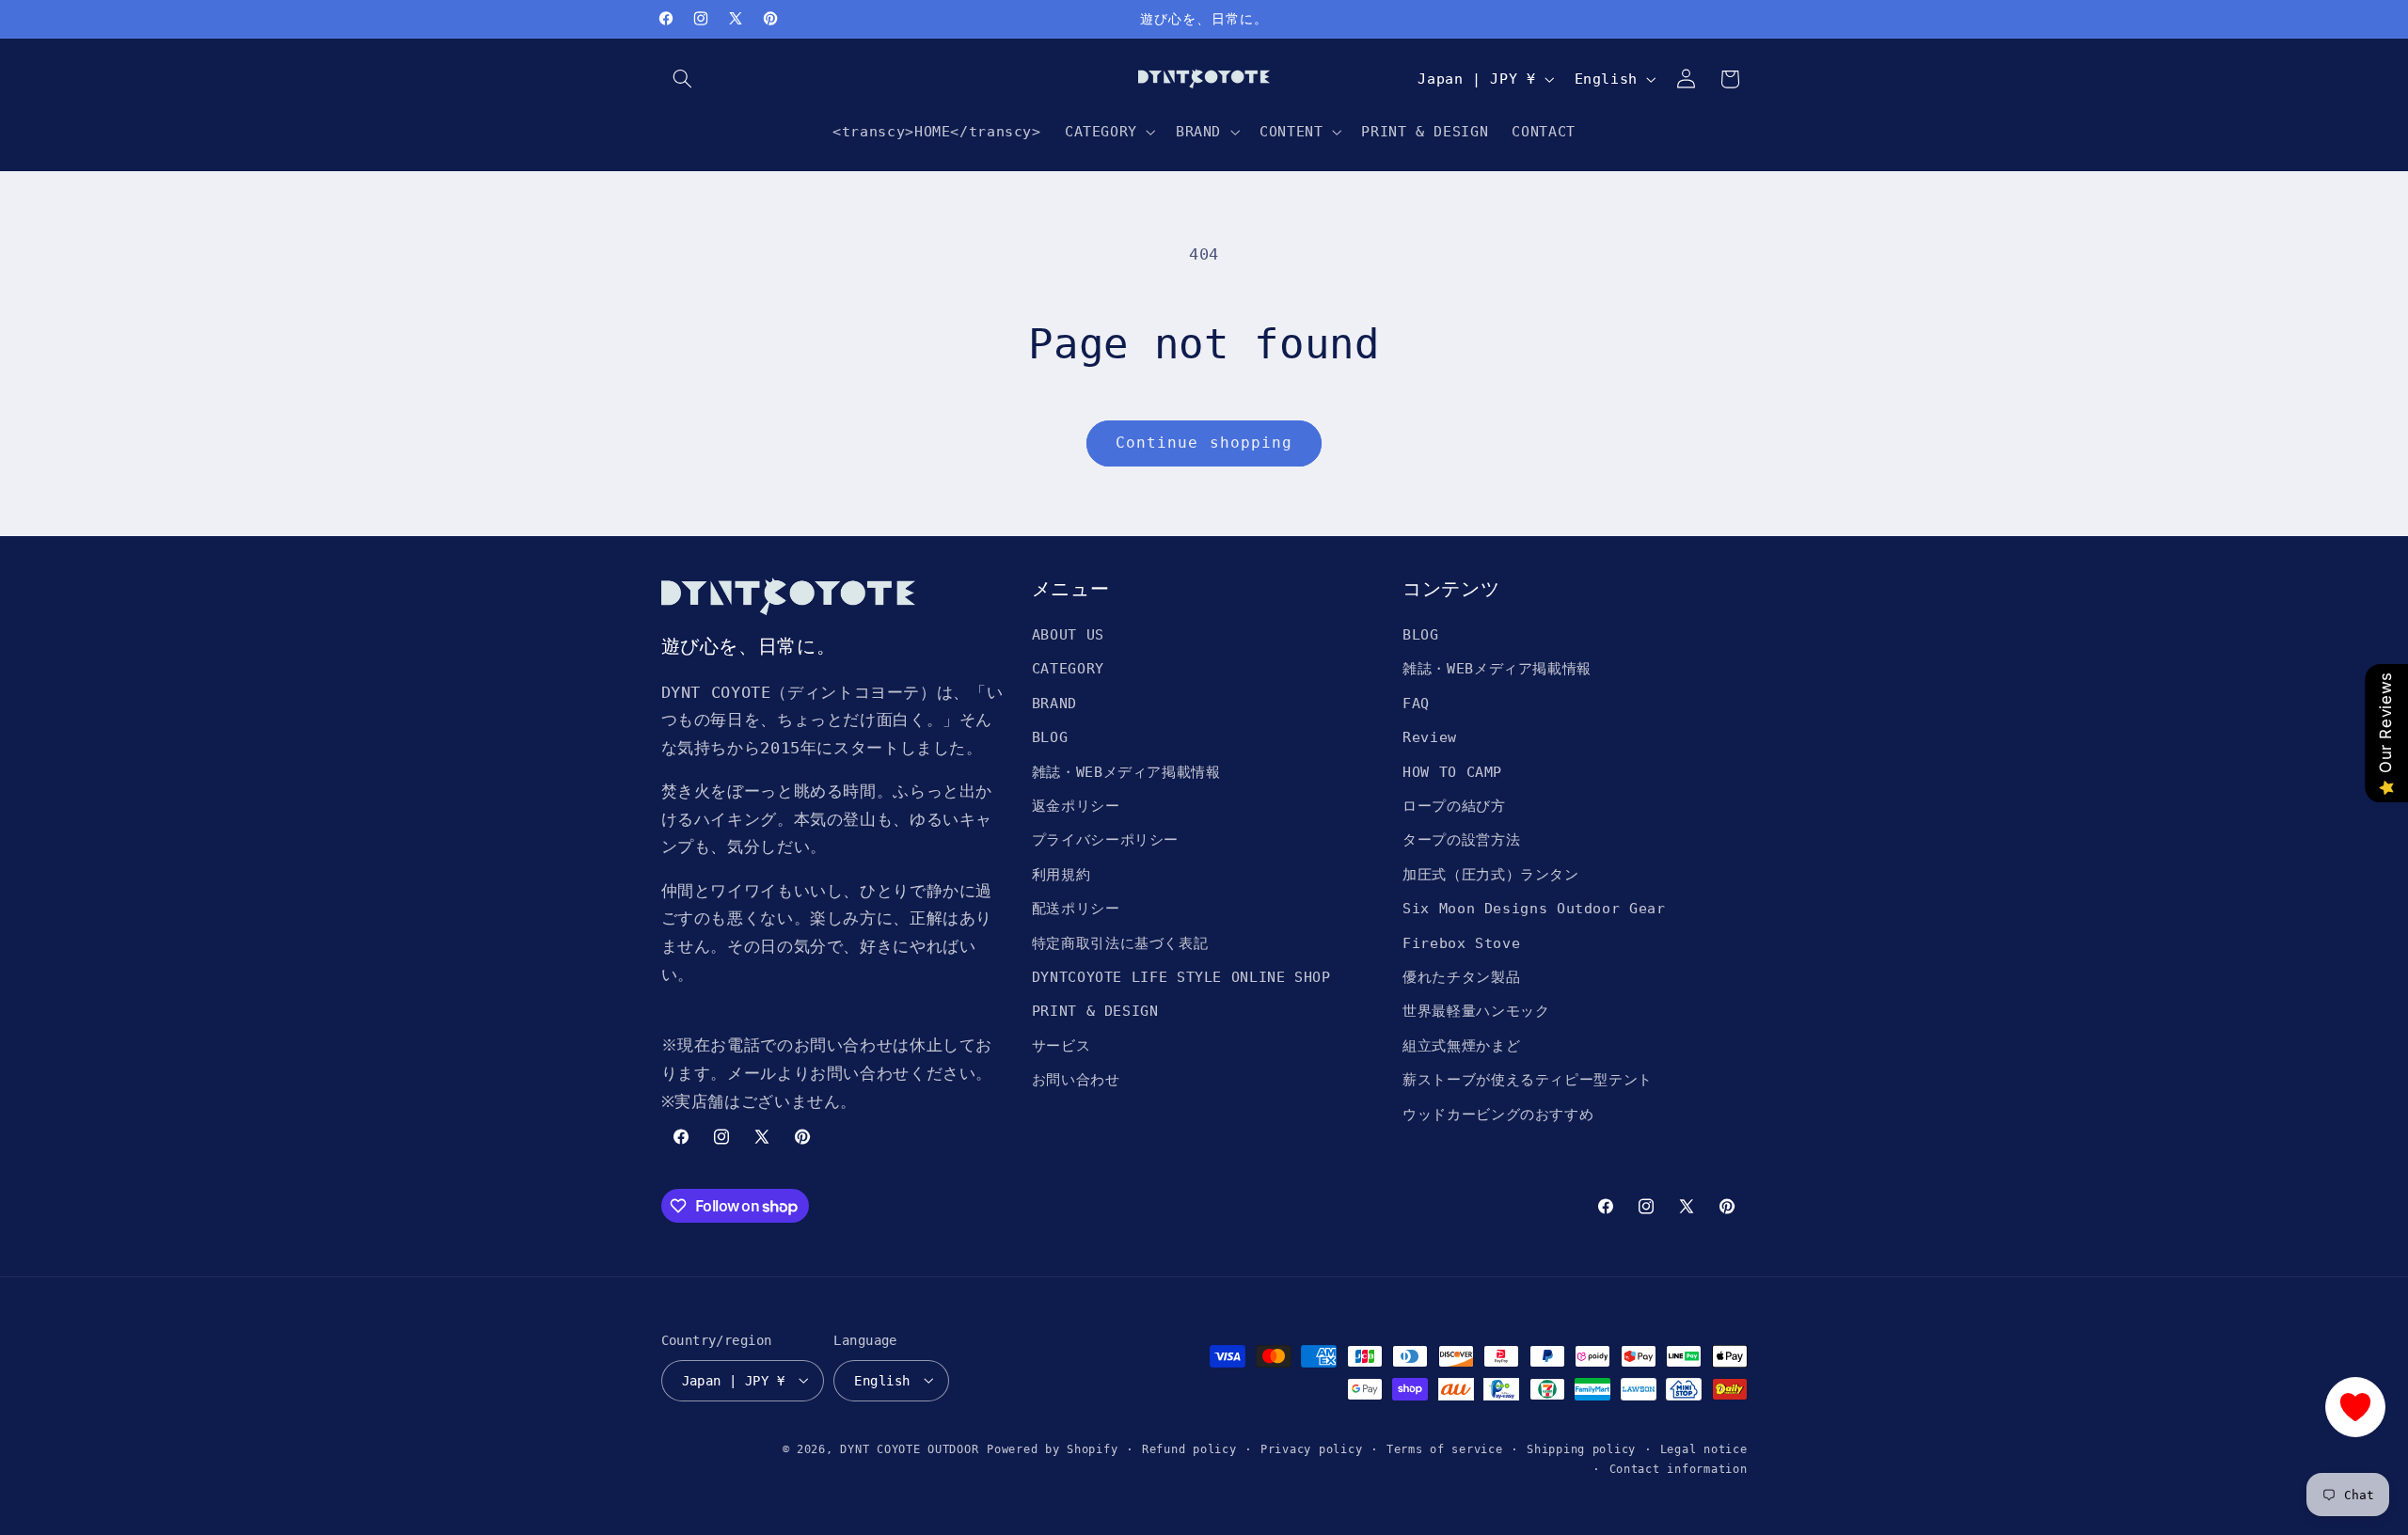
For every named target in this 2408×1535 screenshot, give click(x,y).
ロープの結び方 (1454, 806)
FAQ (1416, 703)
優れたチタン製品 (1461, 977)
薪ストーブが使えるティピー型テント (1528, 1079)
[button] (683, 79)
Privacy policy (1311, 1448)
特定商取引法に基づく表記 (1120, 943)
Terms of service (1445, 1448)
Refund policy (1189, 1448)
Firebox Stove (1461, 943)
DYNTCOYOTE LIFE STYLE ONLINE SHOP (1181, 977)
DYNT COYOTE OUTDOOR (909, 1448)
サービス (1061, 1045)
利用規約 (1061, 874)
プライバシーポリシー (1105, 840)
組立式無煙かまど (1461, 1045)
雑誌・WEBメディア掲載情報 (1126, 772)
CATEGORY (1068, 669)
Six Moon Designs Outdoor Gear (1534, 908)
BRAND (1054, 703)
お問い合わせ (1076, 1079)
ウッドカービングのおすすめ (1498, 1114)
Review (1430, 738)
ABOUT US (1068, 634)
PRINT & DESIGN (1095, 1012)
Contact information (1679, 1468)
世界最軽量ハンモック (1476, 1012)
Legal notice (1704, 1448)
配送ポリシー (1076, 908)
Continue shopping (1204, 443)
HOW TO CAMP (1452, 772)
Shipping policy (1581, 1448)
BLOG (1050, 738)
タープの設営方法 (1461, 840)
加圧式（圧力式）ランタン (1491, 874)
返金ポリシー (1076, 806)
